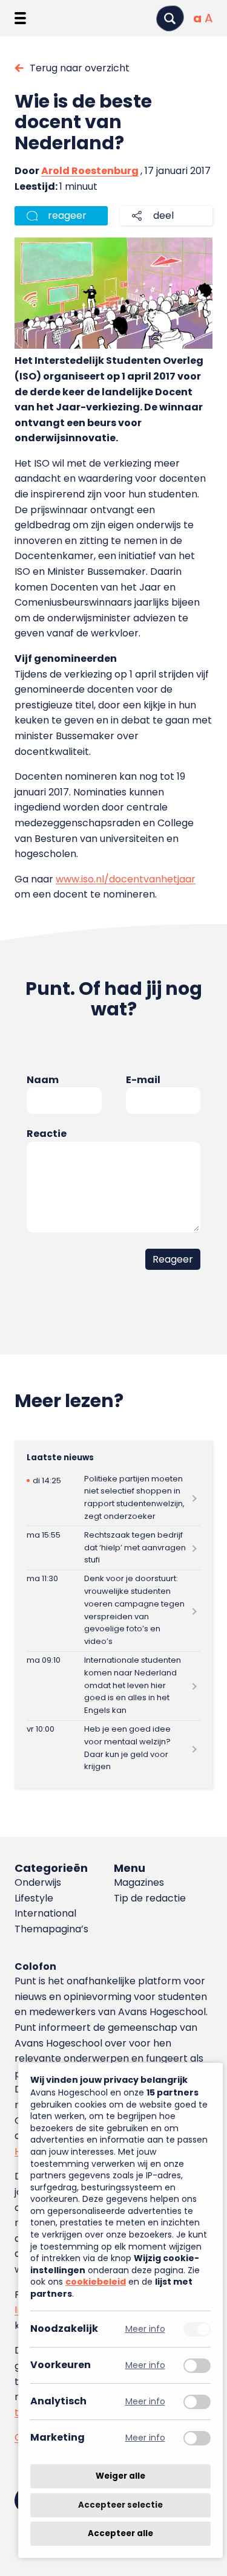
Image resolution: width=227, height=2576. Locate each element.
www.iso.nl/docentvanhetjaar (126, 879)
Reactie (47, 1134)
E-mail (143, 1080)
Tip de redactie (150, 1898)
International (45, 1913)
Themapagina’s (51, 1929)
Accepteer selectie (120, 2505)
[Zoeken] (170, 18)
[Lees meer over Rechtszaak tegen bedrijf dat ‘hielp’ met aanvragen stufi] (113, 1548)
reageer (67, 215)
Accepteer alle (120, 2533)
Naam (43, 1080)
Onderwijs (38, 1882)
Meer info (145, 2329)
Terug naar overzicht (80, 68)
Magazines (139, 1882)
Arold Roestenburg (90, 171)
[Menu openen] (20, 18)
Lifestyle (34, 1898)
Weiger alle (120, 2476)
